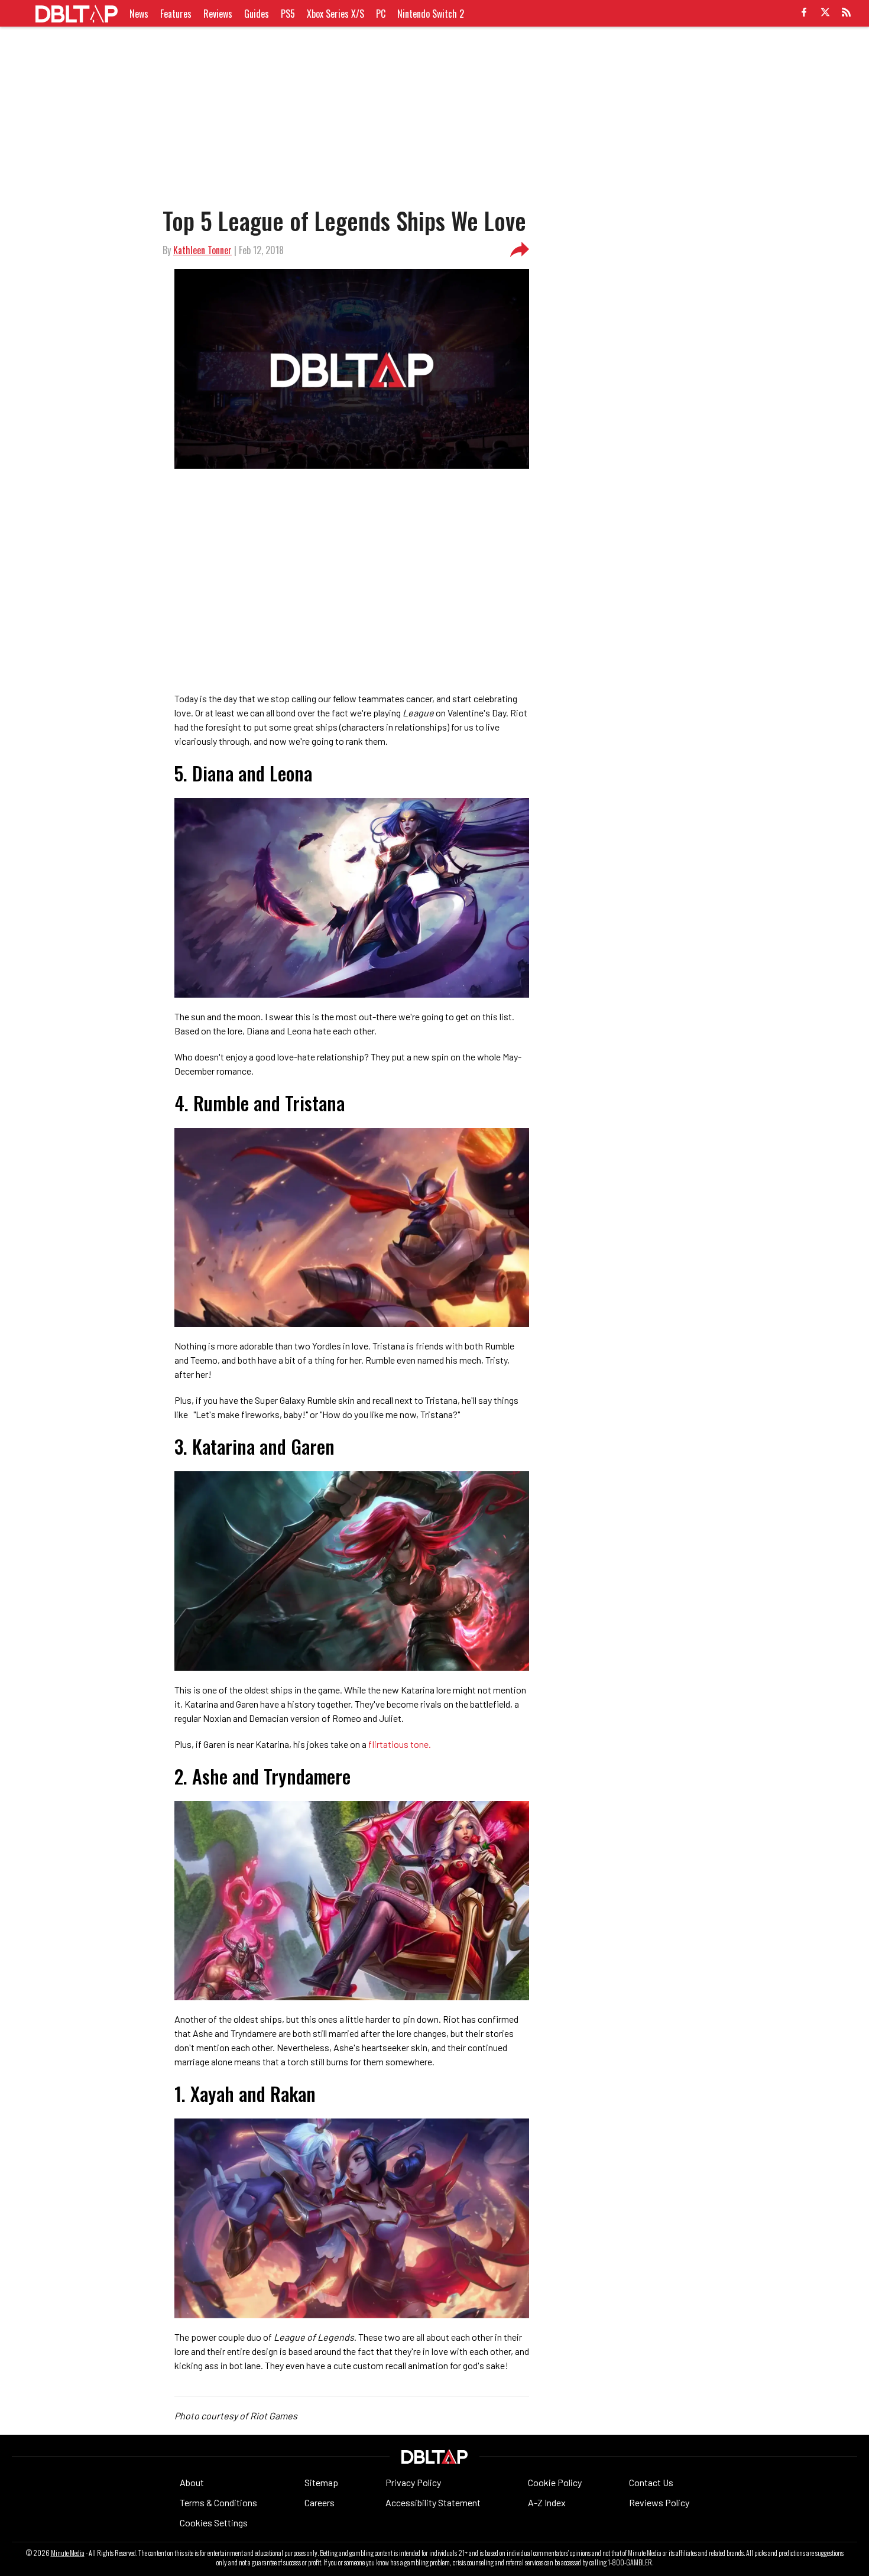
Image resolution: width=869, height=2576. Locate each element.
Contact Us (651, 2482)
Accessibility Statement (433, 2502)
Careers (320, 2502)
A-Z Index (547, 2502)
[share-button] (520, 250)
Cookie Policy (555, 2482)
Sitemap (321, 2482)
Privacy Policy (413, 2482)
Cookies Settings (214, 2523)
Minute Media (68, 2553)
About (192, 2482)
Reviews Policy (659, 2502)
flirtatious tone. (399, 1744)
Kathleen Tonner (202, 250)
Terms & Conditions (218, 2502)
